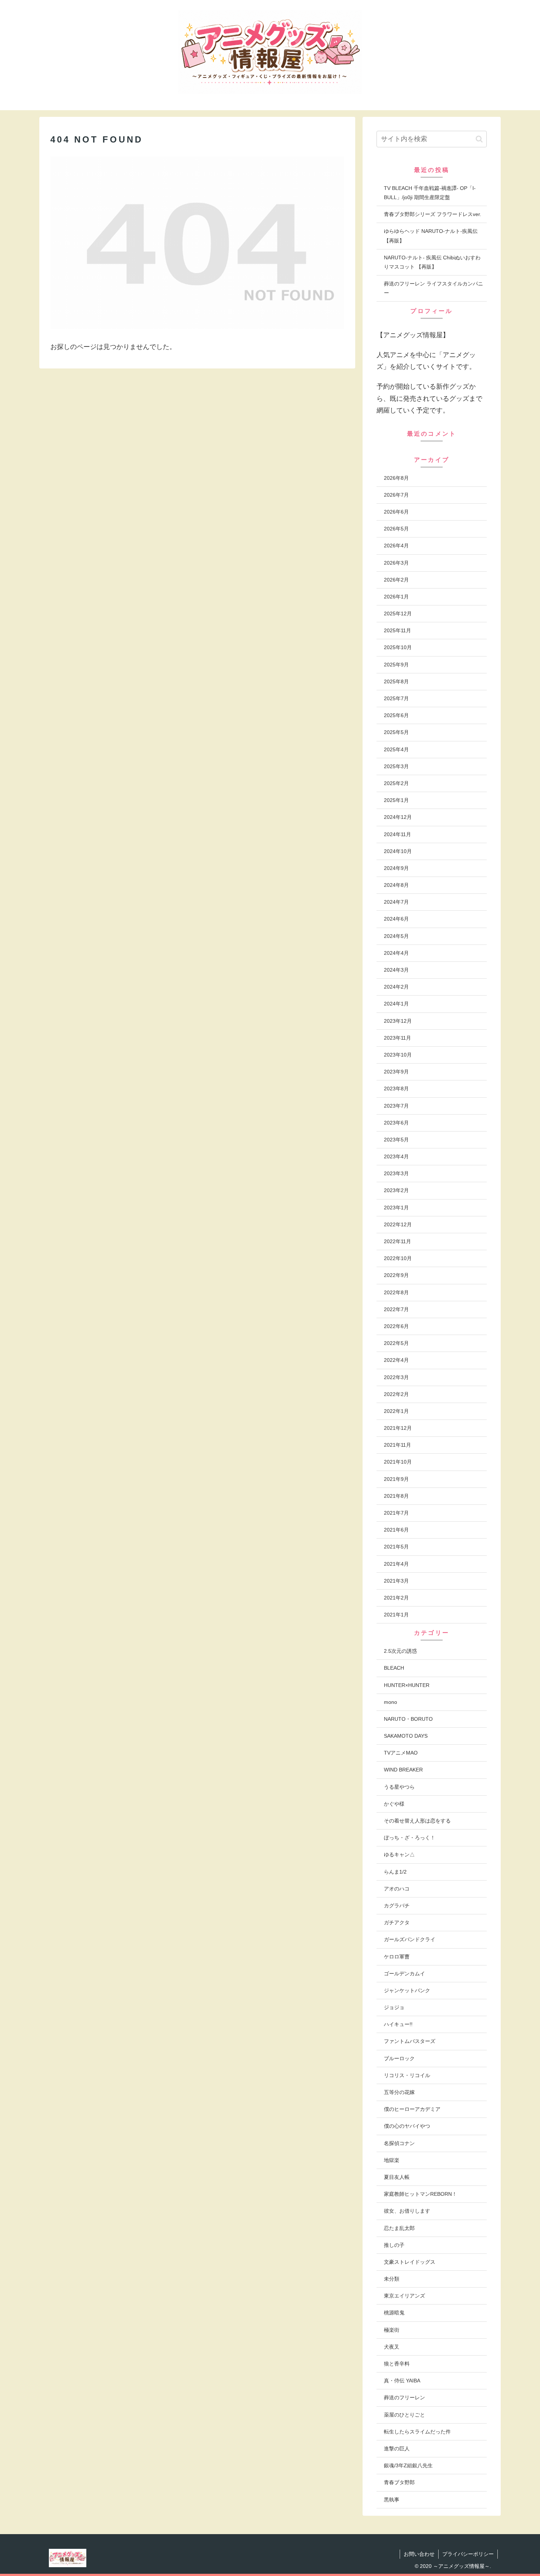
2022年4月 (396, 1360)
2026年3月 (396, 563)
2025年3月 (396, 766)
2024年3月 (396, 970)
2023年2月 (396, 1190)
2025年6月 (396, 715)
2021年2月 (396, 1598)
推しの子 (394, 2245)
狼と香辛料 (397, 2364)
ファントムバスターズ (410, 2041)
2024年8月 (396, 885)
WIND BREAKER (403, 1770)
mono (390, 1702)
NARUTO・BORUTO (408, 1719)
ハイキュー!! (398, 2024)
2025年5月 (396, 732)
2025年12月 (398, 614)
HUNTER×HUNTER (407, 1685)
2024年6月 (396, 919)
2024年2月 (396, 987)
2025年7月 (396, 698)
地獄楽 (392, 2160)
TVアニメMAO (401, 1753)
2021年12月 (398, 1428)
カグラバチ (397, 1906)
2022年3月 (396, 1377)
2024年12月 (398, 817)
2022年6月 (396, 1326)
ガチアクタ (397, 1922)
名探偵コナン (399, 2143)
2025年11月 (397, 630)
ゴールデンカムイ (404, 1974)
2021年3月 (396, 1581)
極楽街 (392, 2330)
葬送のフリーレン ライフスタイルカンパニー (433, 288)
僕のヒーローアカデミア (412, 2109)
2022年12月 (398, 1224)
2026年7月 (396, 495)
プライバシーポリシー (468, 2554)
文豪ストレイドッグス (410, 2262)
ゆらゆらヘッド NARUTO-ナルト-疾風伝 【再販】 (431, 236)
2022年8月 (396, 1292)
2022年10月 (398, 1258)
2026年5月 (396, 529)
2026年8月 (396, 478)
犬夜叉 (392, 2347)
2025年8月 (396, 681)
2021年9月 (396, 1479)
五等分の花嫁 (399, 2092)
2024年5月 (396, 936)
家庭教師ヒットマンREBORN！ (420, 2194)
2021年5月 (396, 1547)
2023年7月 (396, 1106)
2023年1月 (396, 1208)
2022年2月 (396, 1394)
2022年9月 (396, 1275)
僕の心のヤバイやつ (407, 2126)
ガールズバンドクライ (410, 1939)
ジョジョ (394, 2007)
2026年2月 (396, 580)
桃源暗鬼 (394, 2313)
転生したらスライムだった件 (417, 2432)
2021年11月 (397, 1445)
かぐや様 (394, 1804)
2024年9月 (396, 868)
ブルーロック (399, 2058)
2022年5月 (396, 1343)
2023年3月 (396, 1173)
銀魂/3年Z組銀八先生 (408, 2465)
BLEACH (394, 1668)
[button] (479, 139)
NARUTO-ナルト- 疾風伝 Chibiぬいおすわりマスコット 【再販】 (432, 262)
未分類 (392, 2279)
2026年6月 (396, 512)
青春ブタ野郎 (399, 2482)
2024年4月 (396, 953)
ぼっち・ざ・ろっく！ (410, 1838)
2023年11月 (397, 1038)
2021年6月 (396, 1530)
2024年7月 (396, 902)
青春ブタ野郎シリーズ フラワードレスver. (433, 214)
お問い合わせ (419, 2554)
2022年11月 (397, 1241)
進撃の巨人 (397, 2449)
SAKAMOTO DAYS (406, 1736)
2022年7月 (396, 1309)
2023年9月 (396, 1072)
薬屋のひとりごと (404, 2415)
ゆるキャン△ (399, 1854)
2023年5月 (396, 1140)
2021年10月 (398, 1462)
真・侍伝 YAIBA (402, 2381)
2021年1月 (396, 1615)
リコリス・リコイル (407, 2075)
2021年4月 (396, 1564)
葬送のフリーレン (404, 2397)
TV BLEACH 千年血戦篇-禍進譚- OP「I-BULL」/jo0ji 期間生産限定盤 (430, 193)
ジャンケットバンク (407, 1990)
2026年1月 (396, 597)
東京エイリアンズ (404, 2296)
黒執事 (392, 2500)
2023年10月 (398, 1055)
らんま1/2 (395, 1872)
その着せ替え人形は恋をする (417, 1821)
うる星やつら (399, 1787)
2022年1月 (396, 1411)
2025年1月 (396, 800)
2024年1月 (396, 1004)
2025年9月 (396, 665)
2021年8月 (396, 1496)
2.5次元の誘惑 (400, 1651)
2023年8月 (396, 1089)
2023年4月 (396, 1156)
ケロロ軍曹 (397, 1957)
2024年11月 (397, 834)
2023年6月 (396, 1123)
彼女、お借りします (407, 2211)
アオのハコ (397, 1889)
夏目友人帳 (397, 2177)
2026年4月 (396, 546)
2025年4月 (396, 749)
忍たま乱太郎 (399, 2228)
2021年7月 (396, 1513)
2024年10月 (398, 851)
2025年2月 (396, 783)
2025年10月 (398, 647)
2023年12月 (398, 1021)
